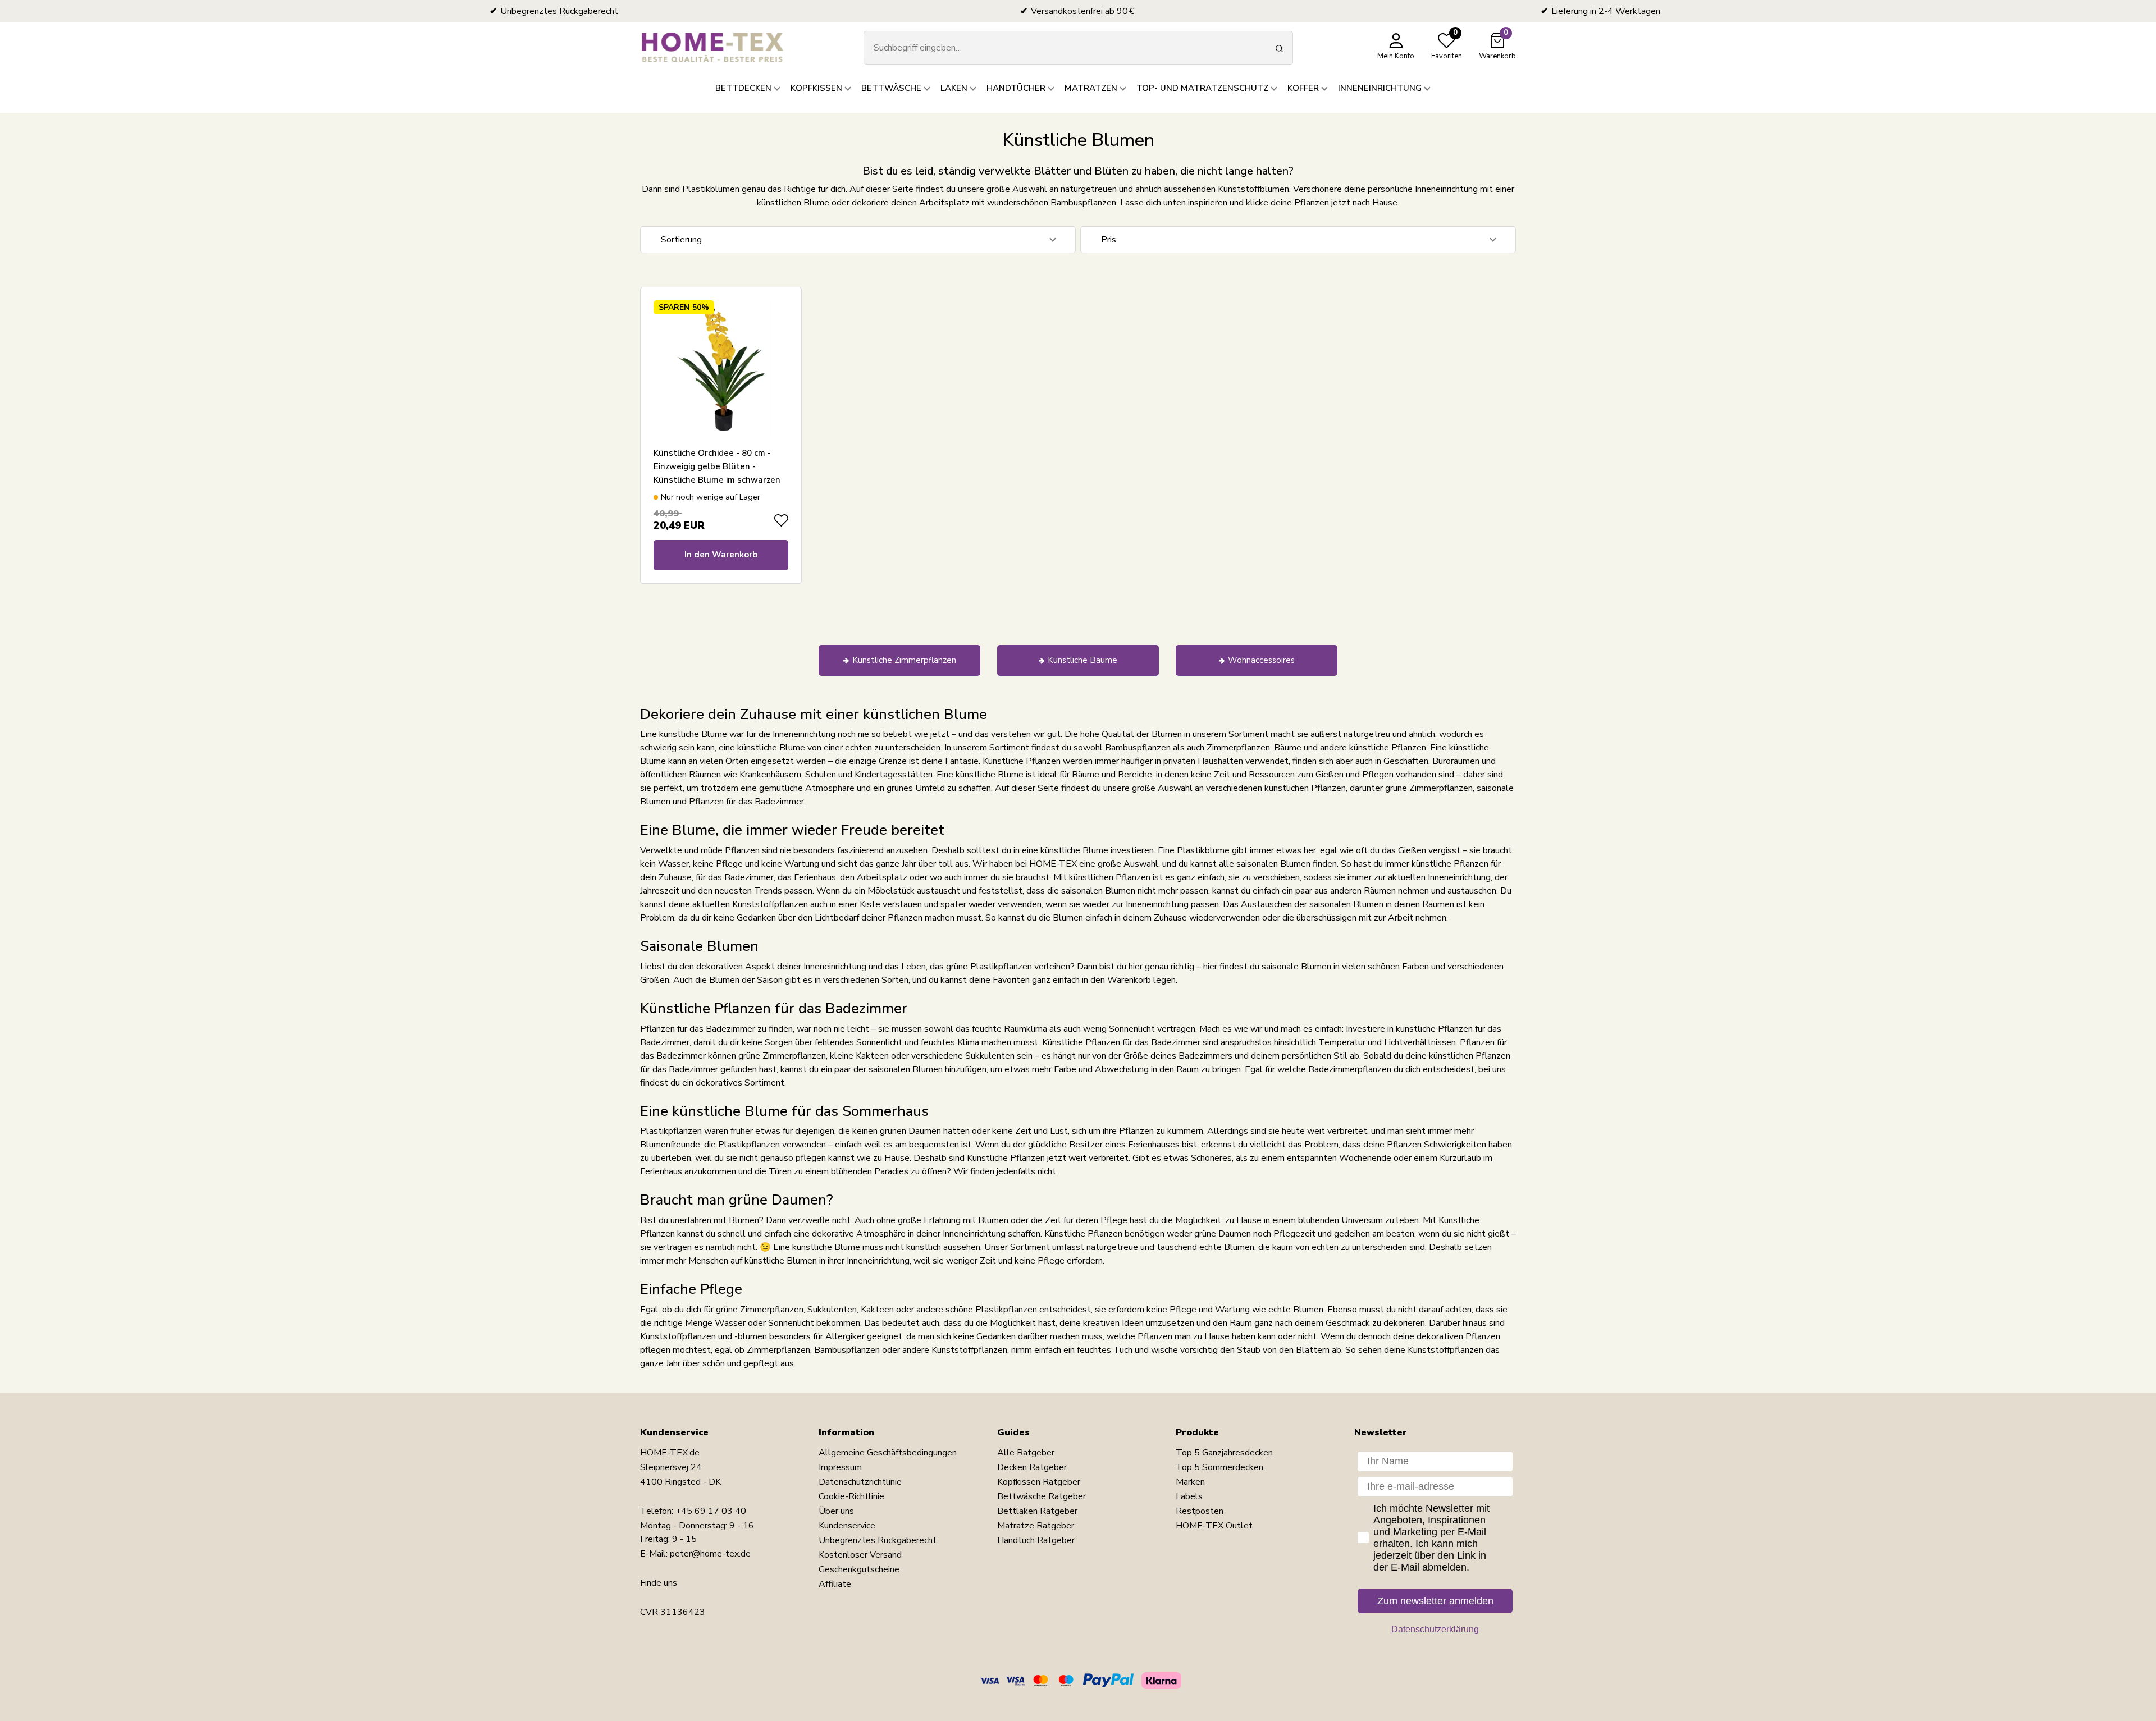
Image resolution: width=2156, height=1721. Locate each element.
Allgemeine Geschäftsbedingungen (888, 1453)
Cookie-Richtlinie (851, 1496)
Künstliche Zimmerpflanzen (904, 660)
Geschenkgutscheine (859, 1569)
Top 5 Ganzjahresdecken (1224, 1453)
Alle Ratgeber (1026, 1453)
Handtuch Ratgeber (1036, 1540)
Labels (1189, 1496)
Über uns (836, 1511)
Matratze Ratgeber (1036, 1526)
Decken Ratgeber (1032, 1467)
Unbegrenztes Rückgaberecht (878, 1540)
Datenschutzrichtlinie (860, 1482)
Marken (1190, 1482)
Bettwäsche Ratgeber (1042, 1496)
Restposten (1200, 1511)
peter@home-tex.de (710, 1554)
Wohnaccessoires (1261, 660)
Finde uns (659, 1583)
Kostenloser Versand (860, 1555)
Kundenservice (847, 1526)
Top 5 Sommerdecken (1219, 1467)
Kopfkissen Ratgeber (1039, 1482)
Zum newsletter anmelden (1435, 1601)
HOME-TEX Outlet (1214, 1526)
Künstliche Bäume (1082, 660)
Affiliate (835, 1584)
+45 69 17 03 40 (711, 1511)
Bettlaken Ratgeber (1037, 1511)
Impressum (840, 1467)
